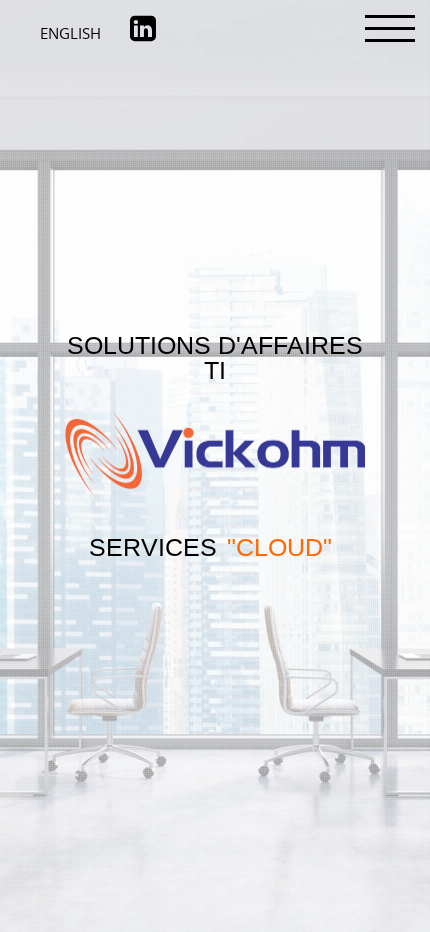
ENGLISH (80, 33)
